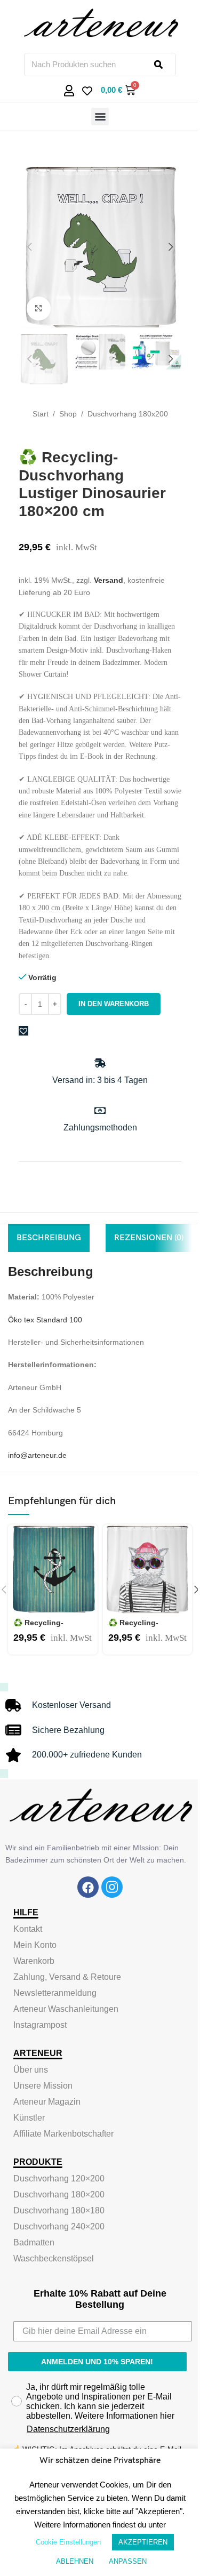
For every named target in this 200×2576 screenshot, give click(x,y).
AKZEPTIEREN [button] (143, 2542)
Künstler (29, 2118)
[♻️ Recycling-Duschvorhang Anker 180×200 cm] (53, 1569)
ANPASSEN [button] (128, 2561)
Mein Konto (35, 1945)
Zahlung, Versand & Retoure (67, 1977)
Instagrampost (40, 2025)
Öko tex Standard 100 (45, 1320)
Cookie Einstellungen (68, 2542)
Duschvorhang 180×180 (59, 2210)
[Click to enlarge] (39, 308)
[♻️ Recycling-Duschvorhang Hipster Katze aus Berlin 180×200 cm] (147, 1569)
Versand (109, 580)
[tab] (49, 1238)
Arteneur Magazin (47, 2102)
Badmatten (34, 2242)
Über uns (31, 2070)
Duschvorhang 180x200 (128, 414)
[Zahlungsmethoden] (100, 1110)
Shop (68, 414)
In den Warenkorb (114, 1004)
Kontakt (28, 1929)
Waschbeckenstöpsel (54, 2258)
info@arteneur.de (37, 1455)
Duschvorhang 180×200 (59, 2194)
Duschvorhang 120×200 (59, 2178)
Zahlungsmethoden (100, 1127)
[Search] (165, 65)
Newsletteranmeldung (55, 1993)
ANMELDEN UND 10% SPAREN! (97, 2362)
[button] (100, 117)
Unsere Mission (43, 2086)
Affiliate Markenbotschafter (63, 2134)
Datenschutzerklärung (68, 2429)
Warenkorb (34, 1961)
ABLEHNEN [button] (75, 2561)
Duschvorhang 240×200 (59, 2226)
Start (41, 414)
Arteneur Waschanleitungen (66, 2009)
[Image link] (88, 1887)
